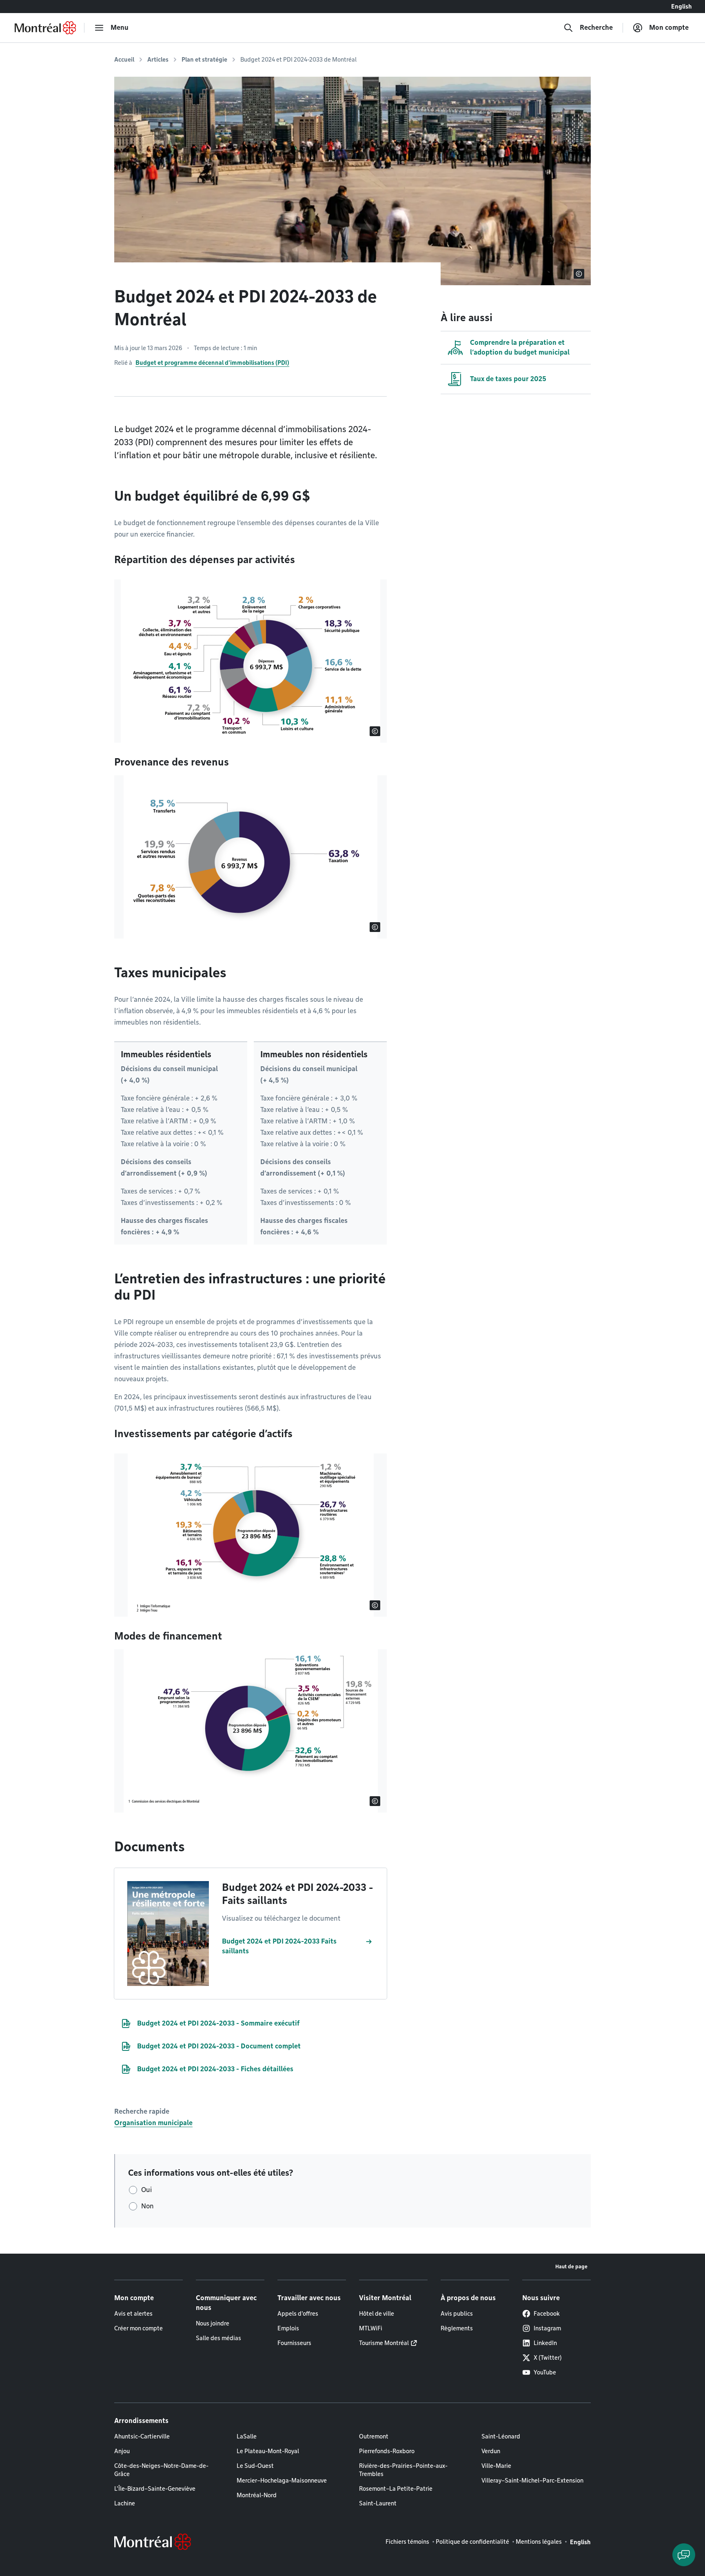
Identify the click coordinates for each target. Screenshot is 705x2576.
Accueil (124, 60)
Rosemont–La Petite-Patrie (396, 2489)
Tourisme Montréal (384, 2343)
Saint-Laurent (378, 2503)
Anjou (122, 2451)
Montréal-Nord (257, 2495)
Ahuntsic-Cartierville (142, 2436)
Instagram (547, 2328)
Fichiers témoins (407, 2542)
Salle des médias (218, 2338)
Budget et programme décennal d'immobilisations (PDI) (212, 363)
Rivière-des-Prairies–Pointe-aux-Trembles (403, 2470)
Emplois (288, 2328)
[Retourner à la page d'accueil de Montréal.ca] (45, 28)
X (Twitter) (548, 2358)
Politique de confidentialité (472, 2542)
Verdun (491, 2451)
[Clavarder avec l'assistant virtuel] (684, 2555)
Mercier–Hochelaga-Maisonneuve (282, 2481)
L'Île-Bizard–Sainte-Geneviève (155, 2489)
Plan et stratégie (204, 60)
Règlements (457, 2328)
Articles (158, 60)
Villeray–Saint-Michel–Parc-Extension (532, 2481)
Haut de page (571, 2266)
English (682, 7)
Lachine (125, 2503)
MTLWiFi (371, 2328)
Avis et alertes (133, 2314)
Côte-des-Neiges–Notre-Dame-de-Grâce (161, 2470)
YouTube (545, 2372)
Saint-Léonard (501, 2436)
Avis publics (457, 2314)
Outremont (374, 2436)
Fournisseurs (294, 2343)
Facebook (547, 2314)
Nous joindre (213, 2323)
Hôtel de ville (377, 2314)
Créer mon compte (139, 2328)
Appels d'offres (298, 2314)
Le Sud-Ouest (255, 2466)
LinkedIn (545, 2343)
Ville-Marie (496, 2466)
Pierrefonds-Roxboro (387, 2451)
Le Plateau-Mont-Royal (268, 2451)
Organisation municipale (153, 2123)
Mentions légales (539, 2542)
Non (147, 2206)
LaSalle (247, 2436)
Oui (146, 2190)
